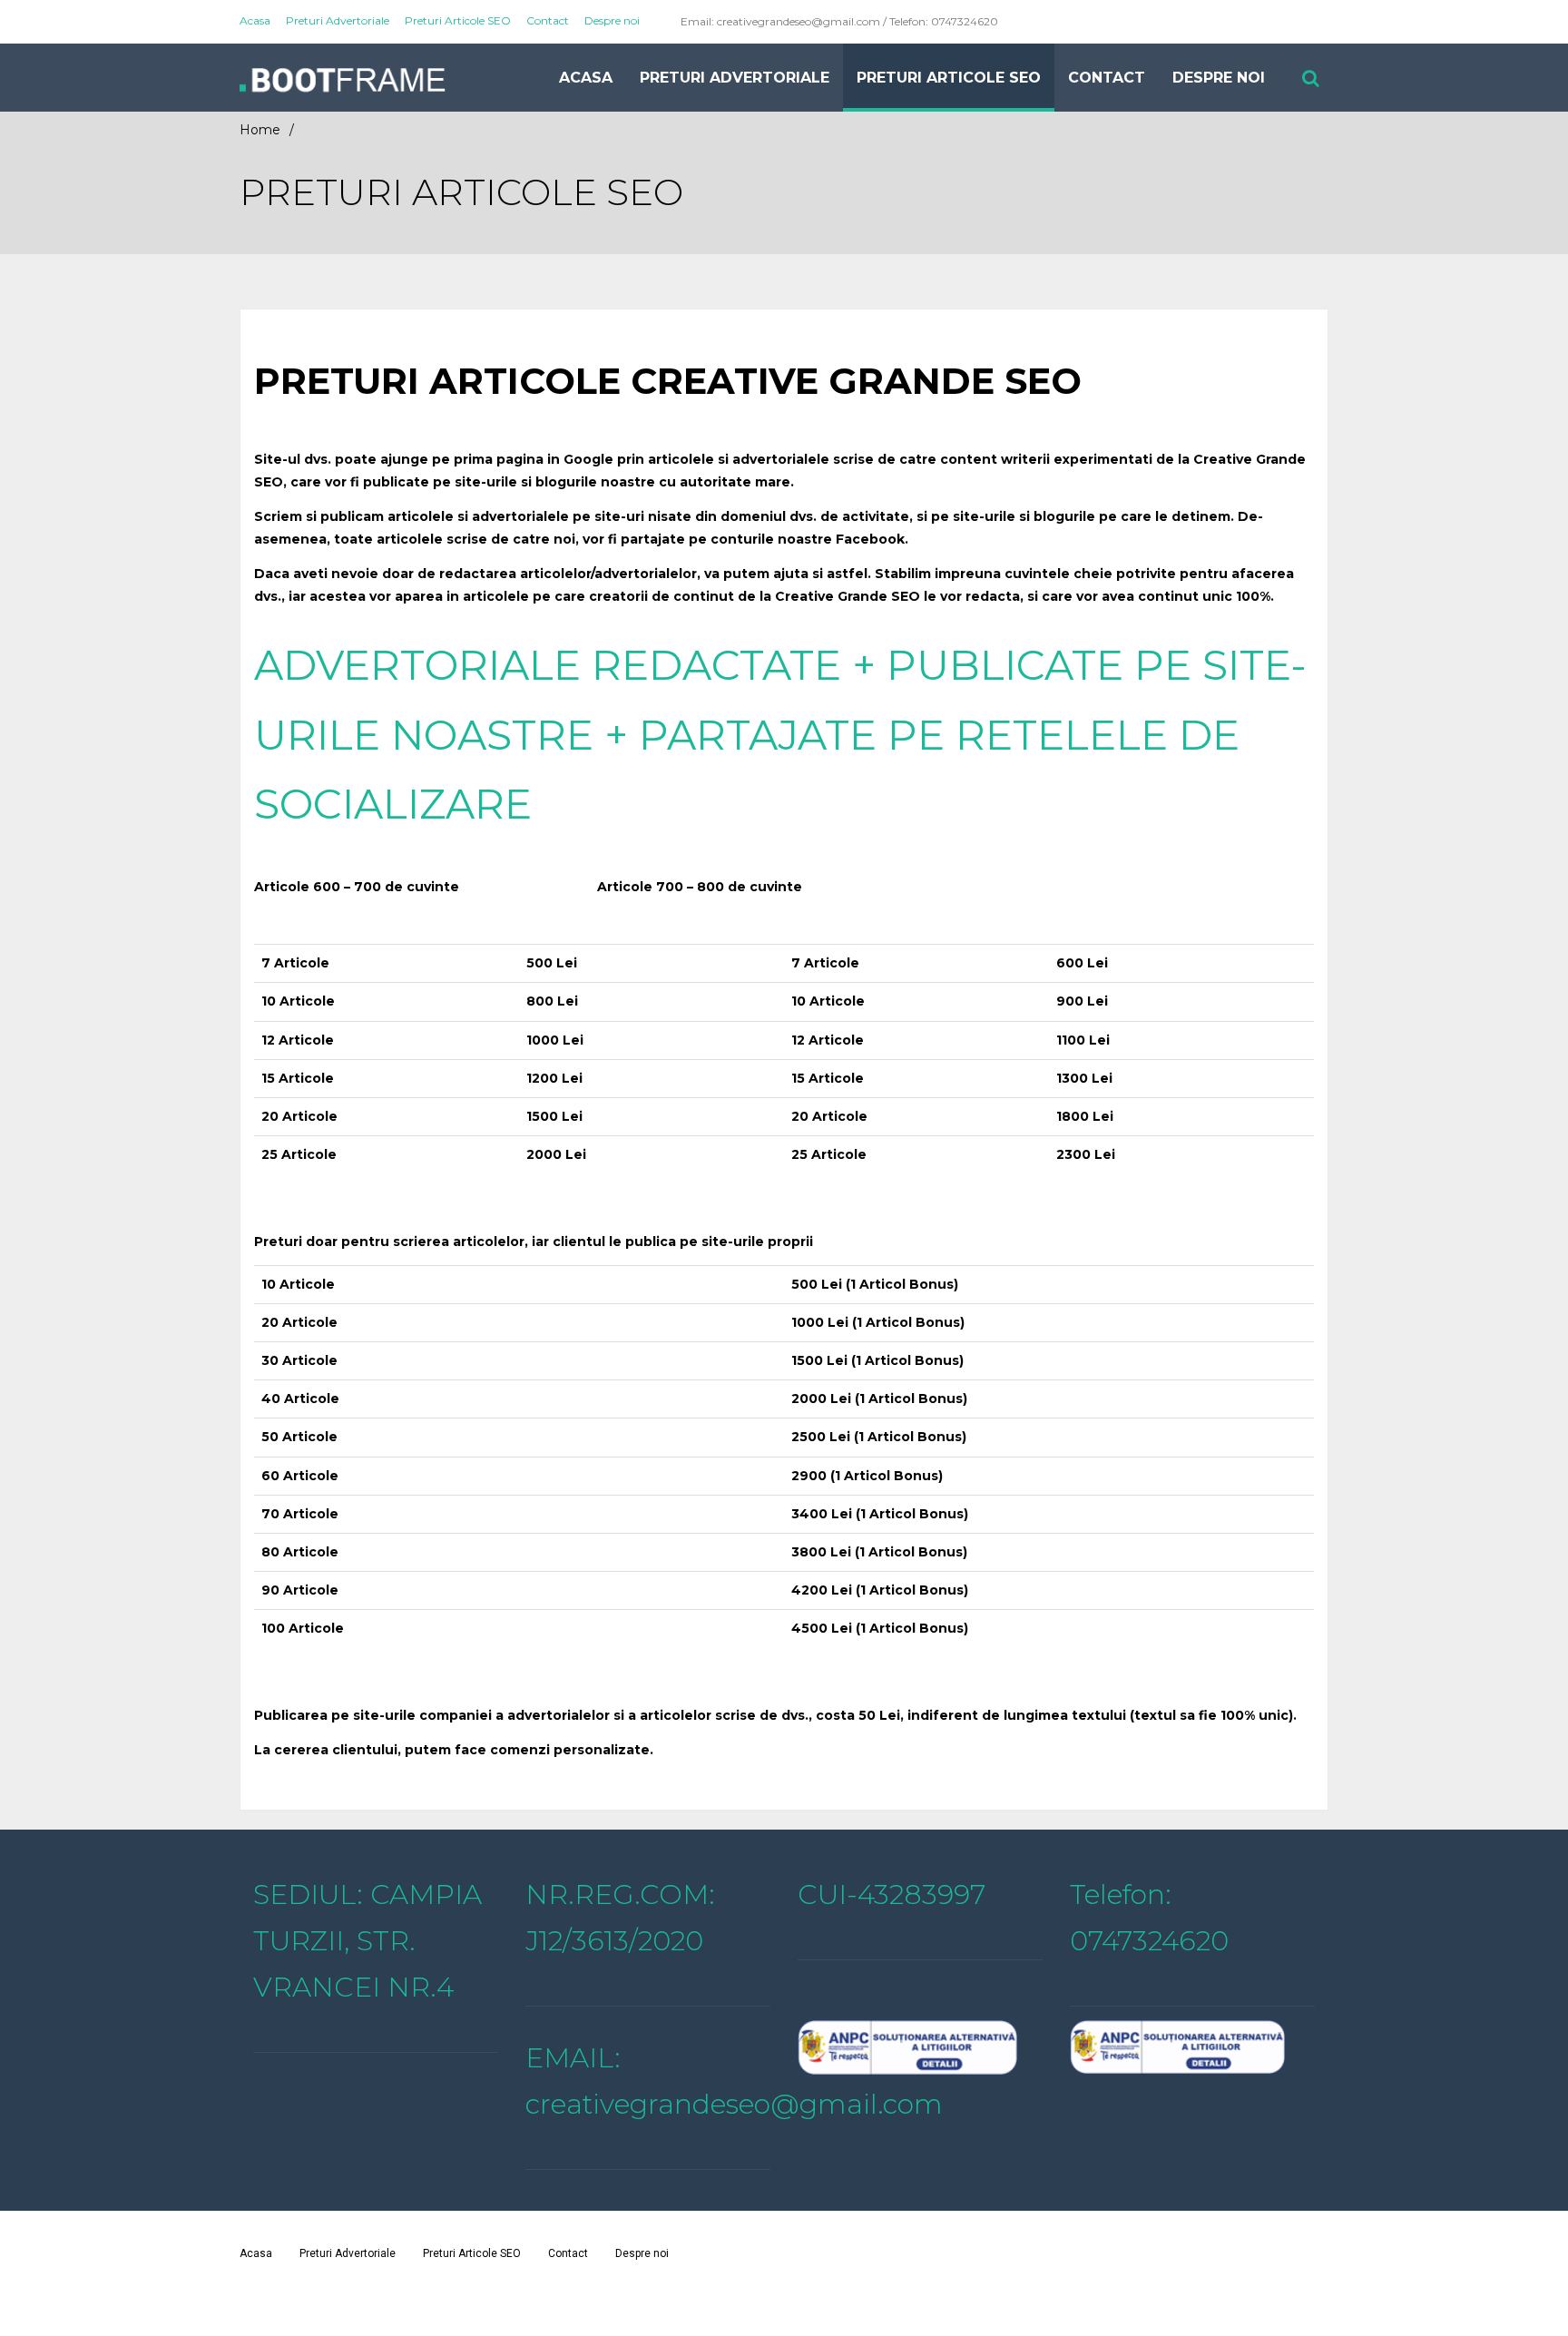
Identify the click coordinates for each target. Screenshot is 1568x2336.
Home (260, 130)
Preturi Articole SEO (458, 20)
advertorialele (520, 516)
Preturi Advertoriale (338, 20)
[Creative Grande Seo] (394, 78)
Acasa (255, 20)
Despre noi (612, 20)
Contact (548, 20)
